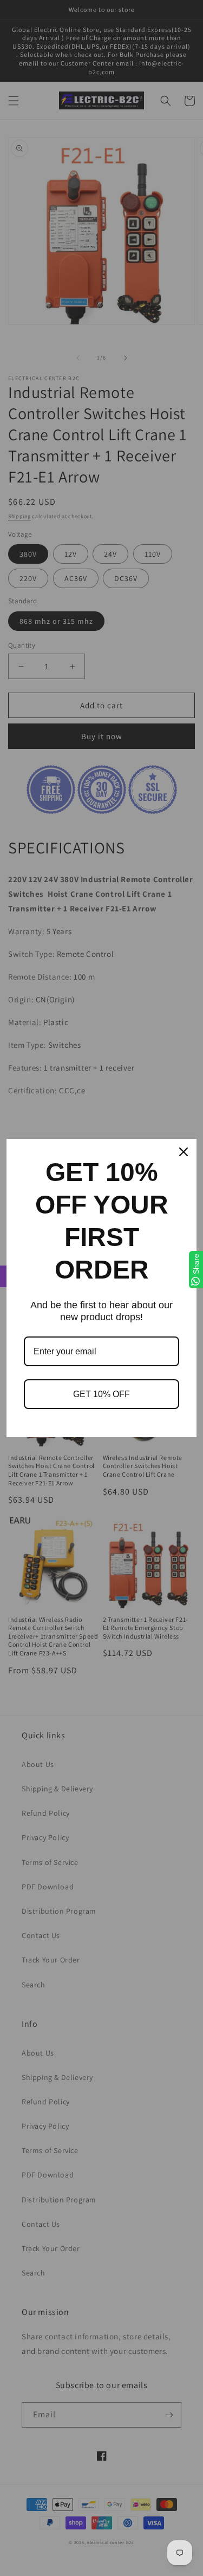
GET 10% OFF (101, 1394)
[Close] (184, 1152)
